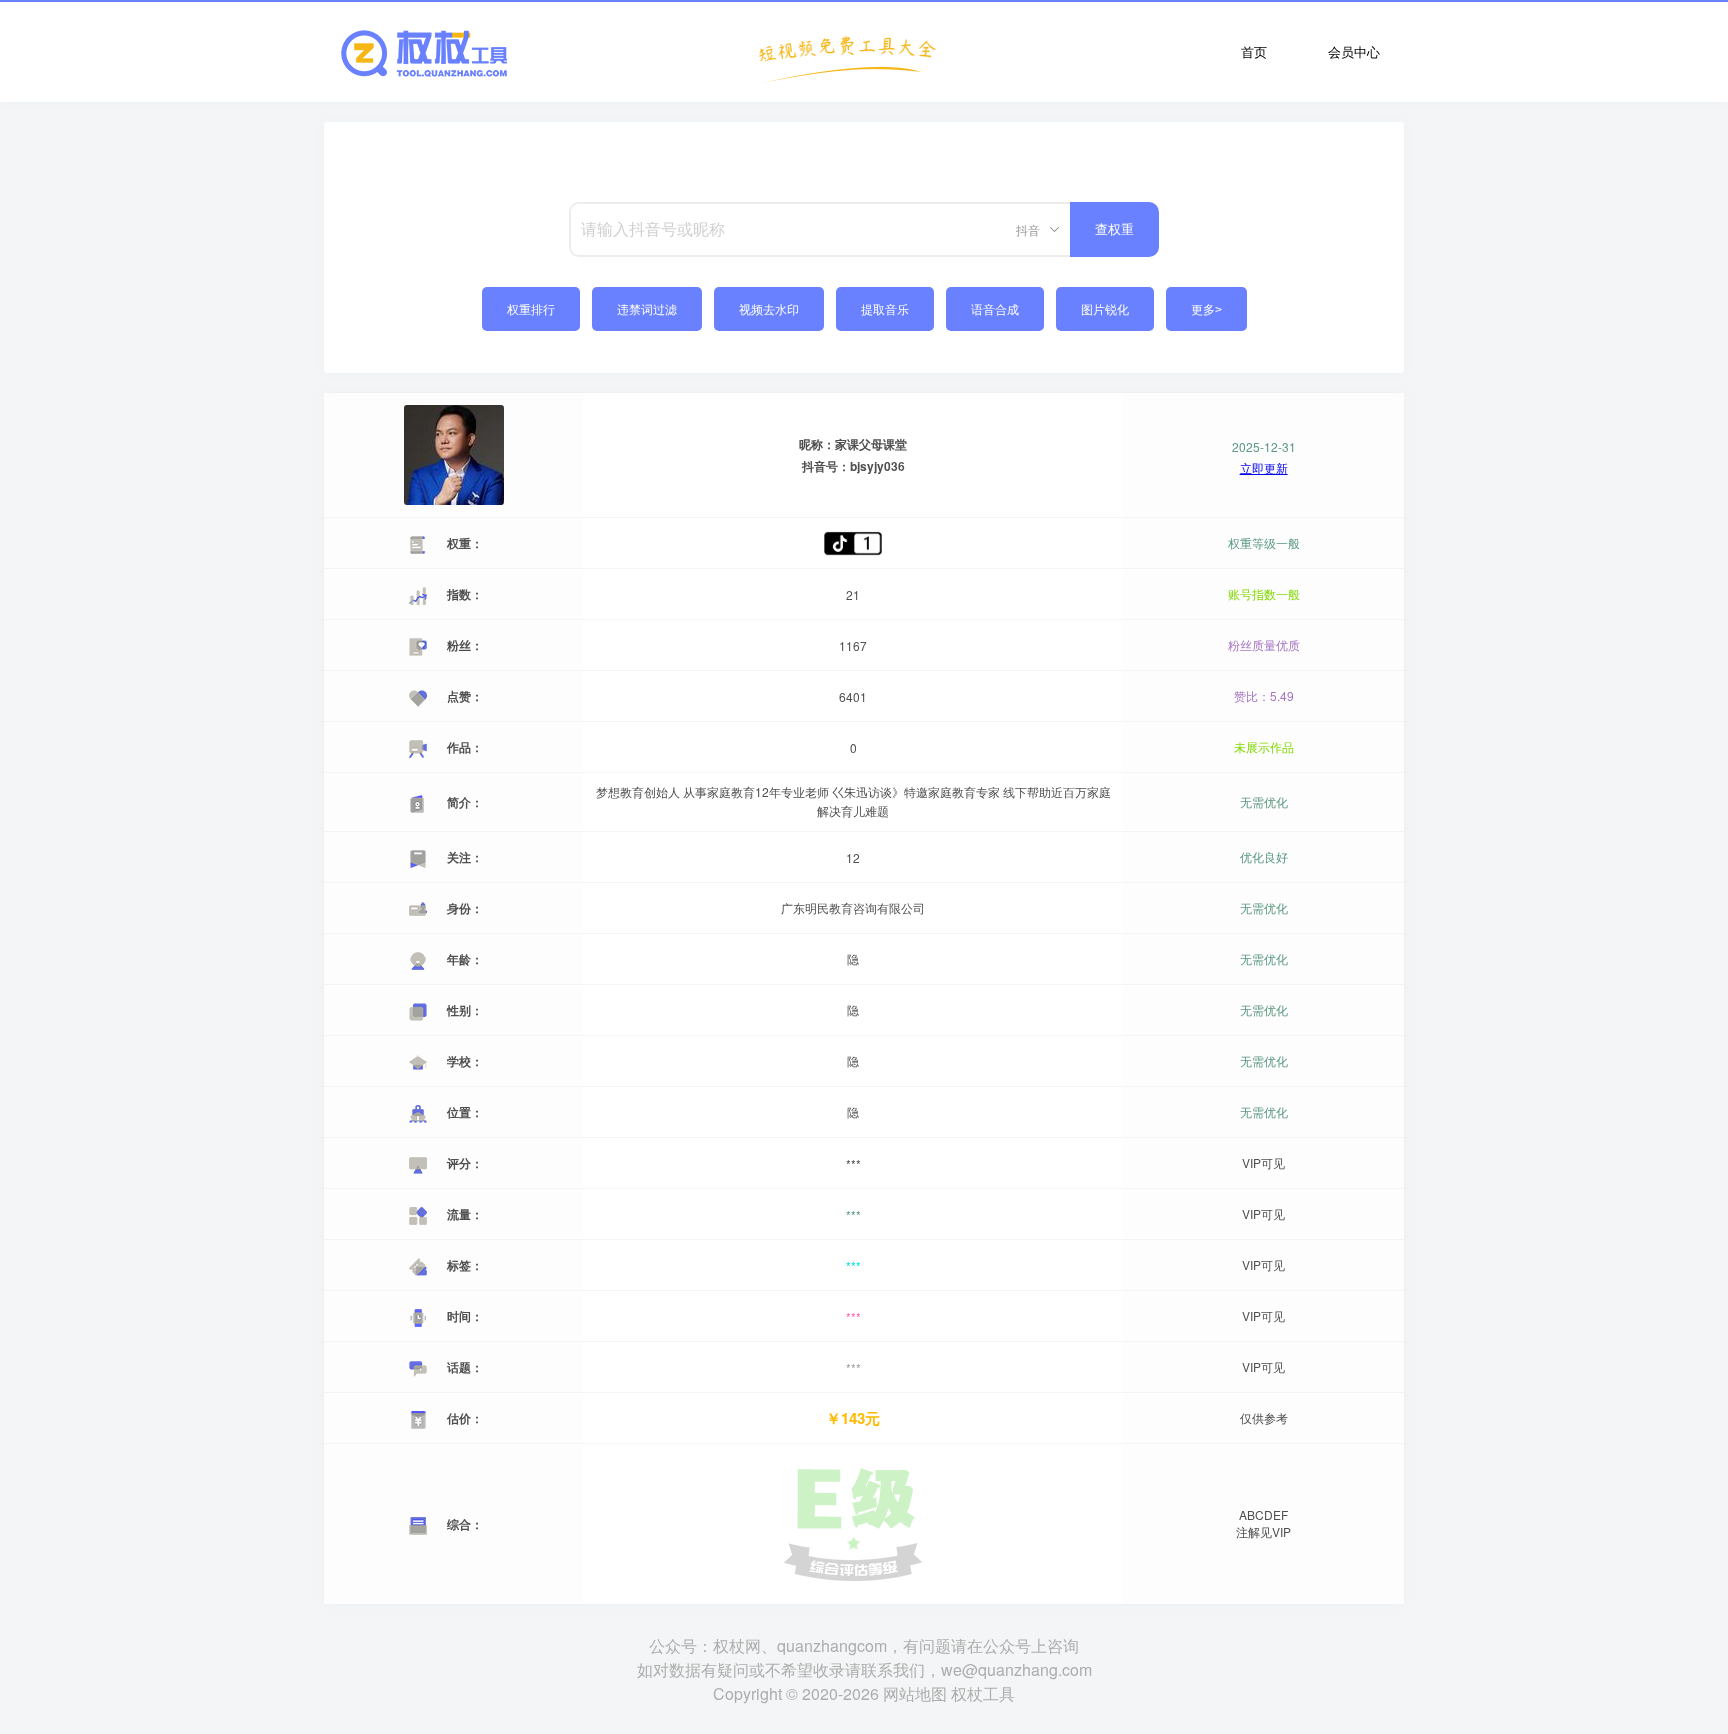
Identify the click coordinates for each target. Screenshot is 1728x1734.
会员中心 (1354, 51)
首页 (1254, 51)
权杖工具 (983, 1693)
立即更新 (1264, 468)
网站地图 (915, 1693)
